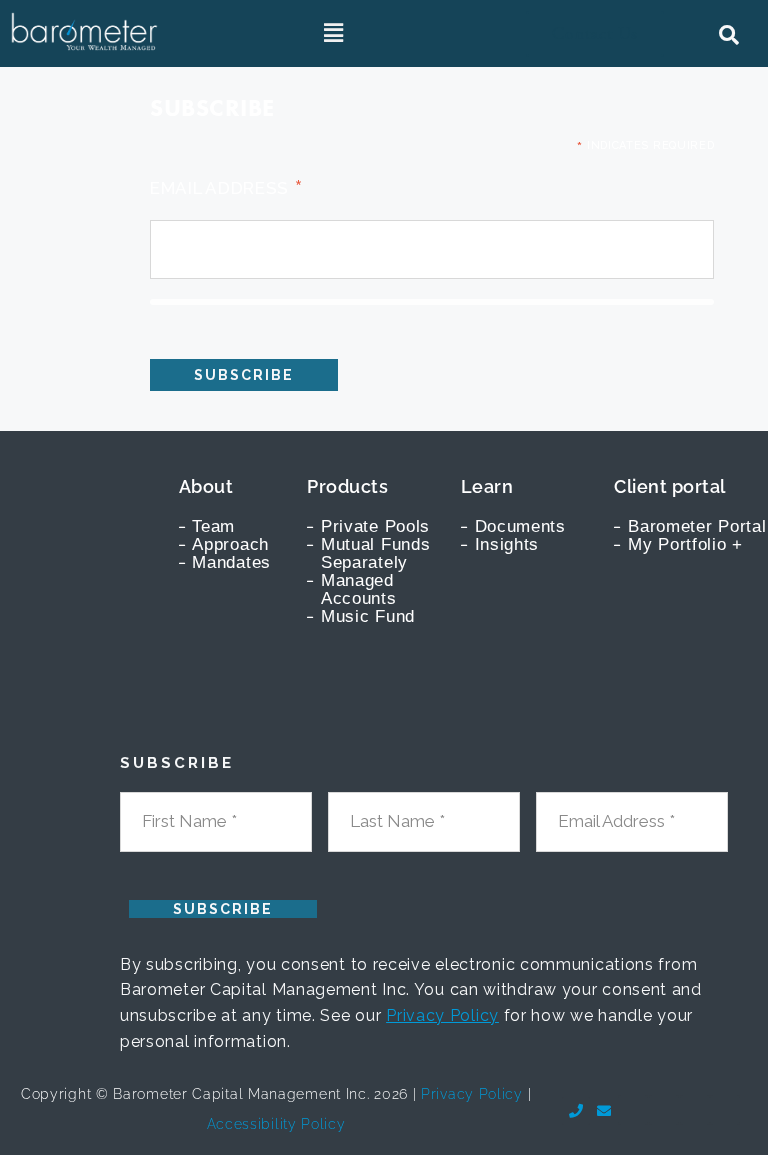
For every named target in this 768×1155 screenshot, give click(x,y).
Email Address (227, 187)
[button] (334, 34)
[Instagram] (725, 1110)
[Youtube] (633, 1110)
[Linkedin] (664, 1110)
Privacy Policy (442, 1015)
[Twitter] (695, 1110)
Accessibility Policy (276, 1124)
